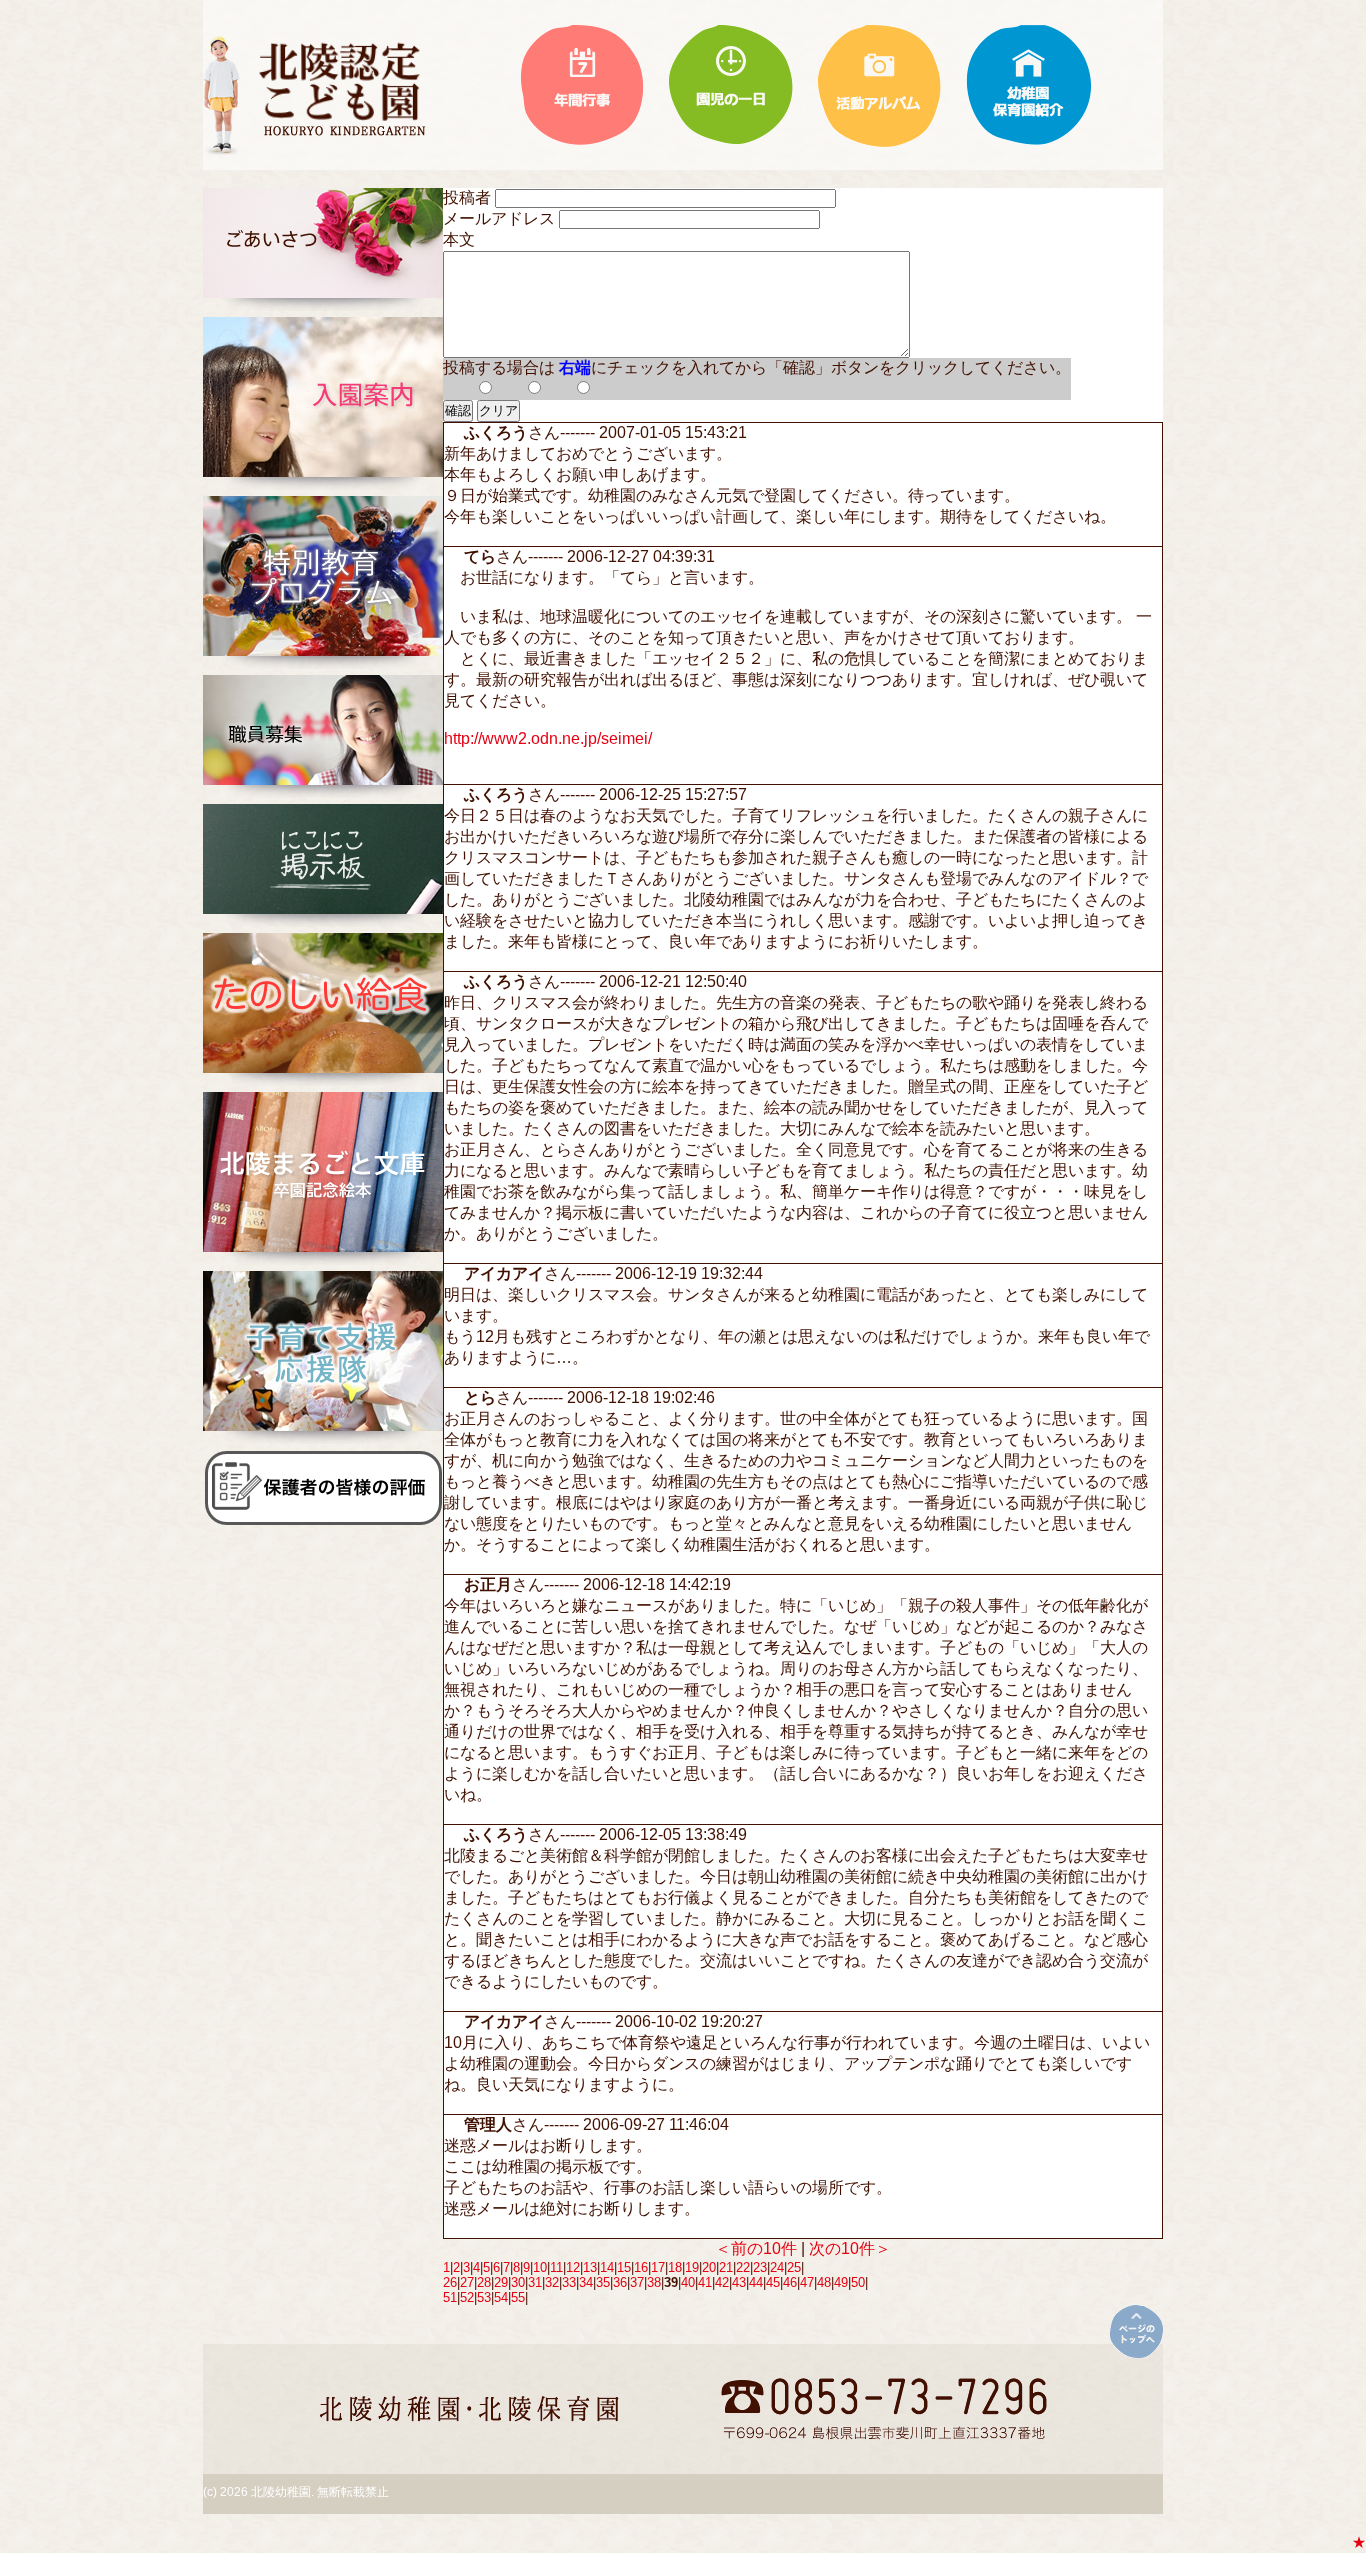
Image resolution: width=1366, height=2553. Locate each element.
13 (590, 2267)
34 (586, 2282)
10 (540, 2267)
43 (739, 2282)
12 (573, 2267)
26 (450, 2282)
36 (620, 2282)
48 (824, 2282)
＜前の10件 (756, 2248)
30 (518, 2282)
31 (535, 2282)
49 (841, 2282)
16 (641, 2267)
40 (688, 2282)
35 (603, 2282)
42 (722, 2282)
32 (552, 2282)
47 (807, 2282)
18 (675, 2267)
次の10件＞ (850, 2248)
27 (467, 2282)
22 (743, 2267)
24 (777, 2267)
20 (709, 2267)
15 (624, 2267)
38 (654, 2282)
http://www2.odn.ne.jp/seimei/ (548, 738)
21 (726, 2267)
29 (501, 2282)
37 (637, 2282)
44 (756, 2282)
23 (760, 2267)
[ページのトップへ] (1136, 2331)
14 (607, 2267)
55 (518, 2297)
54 (501, 2297)
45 (773, 2282)
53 (484, 2297)
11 (556, 2267)
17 (658, 2267)
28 (484, 2282)
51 (450, 2297)
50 (858, 2282)
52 (467, 2297)
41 (705, 2282)
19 (692, 2267)
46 (790, 2282)
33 (569, 2282)
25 (794, 2267)
